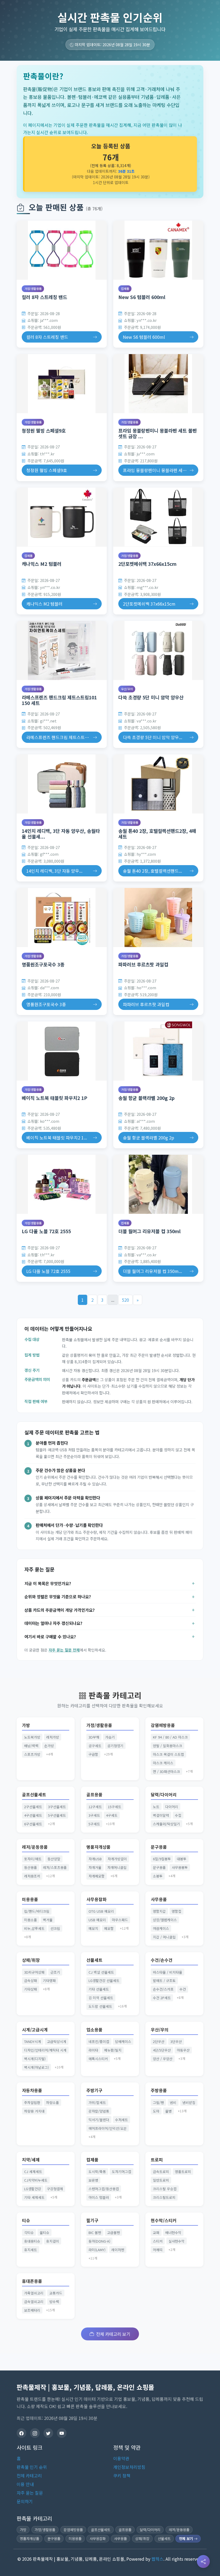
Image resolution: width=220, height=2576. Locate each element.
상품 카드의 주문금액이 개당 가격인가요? (60, 1610)
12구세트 (95, 1807)
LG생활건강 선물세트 (104, 1980)
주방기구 (94, 2090)
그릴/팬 (158, 2102)
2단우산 (159, 2041)
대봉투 (182, 1859)
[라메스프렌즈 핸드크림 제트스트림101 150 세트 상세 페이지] (62, 650)
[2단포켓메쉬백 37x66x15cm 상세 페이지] (158, 517)
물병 (168, 2111)
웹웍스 (157, 2559)
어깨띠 (158, 2250)
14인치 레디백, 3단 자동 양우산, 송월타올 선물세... (61, 834)
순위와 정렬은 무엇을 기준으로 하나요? (58, 1596)
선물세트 (94, 1960)
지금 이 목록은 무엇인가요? (48, 1583)
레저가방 (53, 1737)
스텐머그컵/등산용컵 (104, 2189)
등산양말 (54, 1859)
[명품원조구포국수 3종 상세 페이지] (62, 918)
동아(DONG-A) (99, 2241)
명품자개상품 (98, 1847)
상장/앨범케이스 (165, 1920)
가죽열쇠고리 (34, 2293)
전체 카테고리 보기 (113, 2334)
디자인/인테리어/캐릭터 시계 (45, 2050)
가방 (26, 1725)
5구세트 (94, 1824)
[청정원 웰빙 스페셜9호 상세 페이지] (62, 384)
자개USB (95, 1859)
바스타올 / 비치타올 (168, 1972)
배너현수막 (173, 2233)
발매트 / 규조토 (164, 1980)
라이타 (93, 2050)
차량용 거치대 (34, 2111)
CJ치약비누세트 (36, 2180)
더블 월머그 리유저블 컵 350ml (149, 1231)
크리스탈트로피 (164, 2197)
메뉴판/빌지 (113, 2050)
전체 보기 (186, 2539)
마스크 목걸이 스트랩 (168, 1754)
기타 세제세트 (34, 2197)
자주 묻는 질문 (30, 2493)
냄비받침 (189, 2102)
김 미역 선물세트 (101, 1998)
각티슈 (29, 2233)
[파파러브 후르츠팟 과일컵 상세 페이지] (158, 918)
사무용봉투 (180, 1867)
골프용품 (94, 1795)
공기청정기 (115, 1746)
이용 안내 (25, 2484)
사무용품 (159, 1899)
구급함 (93, 1754)
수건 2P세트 (162, 1998)
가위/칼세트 (97, 2102)
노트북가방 (32, 1737)
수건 (183, 1989)
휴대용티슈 (32, 2241)
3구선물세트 (57, 1807)
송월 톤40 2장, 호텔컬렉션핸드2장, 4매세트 (157, 834)
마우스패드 (120, 1920)
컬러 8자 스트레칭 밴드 (44, 297)
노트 (156, 1807)
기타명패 (49, 1980)
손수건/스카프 (163, 1989)
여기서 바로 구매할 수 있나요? (50, 1636)
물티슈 (45, 2233)
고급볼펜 (113, 2233)
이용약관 (121, 2458)
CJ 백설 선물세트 (101, 1972)
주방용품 (159, 2090)
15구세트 (115, 1807)
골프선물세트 (34, 1795)
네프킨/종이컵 (99, 2041)
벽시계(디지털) (35, 2059)
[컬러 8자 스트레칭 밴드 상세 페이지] (62, 250)
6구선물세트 (33, 1824)
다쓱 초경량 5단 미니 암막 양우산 (151, 697)
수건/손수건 (162, 1960)
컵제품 (125, 289)
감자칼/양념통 (99, 2111)
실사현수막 (177, 2241)
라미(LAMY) (97, 2250)
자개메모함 (97, 1876)
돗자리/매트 (33, 1859)
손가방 (49, 1746)
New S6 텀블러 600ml (142, 297)
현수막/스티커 (164, 2220)
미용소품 (31, 1920)
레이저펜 (118, 2250)
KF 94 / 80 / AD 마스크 (170, 1737)
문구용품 (159, 1847)
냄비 (173, 2102)
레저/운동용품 (35, 1847)
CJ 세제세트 (33, 2172)
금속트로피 (161, 2172)
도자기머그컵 (122, 2172)
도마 (156, 2111)
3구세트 (94, 1815)
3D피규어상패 (34, 1972)
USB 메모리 (97, 1920)
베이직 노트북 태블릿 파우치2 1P (54, 1098)
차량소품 (53, 2102)
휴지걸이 (53, 2241)
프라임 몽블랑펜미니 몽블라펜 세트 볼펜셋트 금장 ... (157, 433)
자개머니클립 (117, 1867)
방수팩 (54, 2302)
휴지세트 (31, 2250)
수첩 (178, 1815)
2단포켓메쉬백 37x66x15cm (147, 564)
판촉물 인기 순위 (32, 2467)
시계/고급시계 (35, 2030)
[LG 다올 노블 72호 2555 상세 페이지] (62, 1184)
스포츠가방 (32, 1754)
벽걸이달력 (161, 1815)
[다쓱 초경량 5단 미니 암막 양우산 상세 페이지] (158, 650)
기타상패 (31, 1989)
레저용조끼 (32, 1876)
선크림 (55, 1928)
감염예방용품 (163, 1725)
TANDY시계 (33, 2041)
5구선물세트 (57, 1815)
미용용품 (30, 1899)
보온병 (93, 2180)
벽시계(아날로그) (36, 2067)
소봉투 (158, 1876)
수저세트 (122, 2120)
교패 (156, 2233)
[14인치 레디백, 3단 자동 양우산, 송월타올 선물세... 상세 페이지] (62, 784)
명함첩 (177, 1911)
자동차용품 (32, 2090)
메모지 (93, 1928)
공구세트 (95, 1746)
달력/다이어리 (164, 1795)
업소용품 (94, 2030)
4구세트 (112, 1815)
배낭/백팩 (31, 1746)
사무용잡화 (96, 1899)
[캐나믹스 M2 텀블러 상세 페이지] (62, 517)
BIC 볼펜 (95, 2233)
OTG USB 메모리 (101, 1911)
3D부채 (94, 1737)
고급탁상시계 (57, 2041)
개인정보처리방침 (129, 2467)
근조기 (55, 1972)
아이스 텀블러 (99, 2197)
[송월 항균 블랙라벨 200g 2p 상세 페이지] (158, 1051)
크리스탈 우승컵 (165, 2189)
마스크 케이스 (163, 1763)
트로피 (157, 2160)
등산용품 (31, 1867)
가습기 (110, 1737)
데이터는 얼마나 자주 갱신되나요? (53, 1623)
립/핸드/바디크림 (37, 1911)
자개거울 (95, 1867)
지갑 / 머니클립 (164, 1937)
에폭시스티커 (98, 2059)
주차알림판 (32, 2102)
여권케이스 (161, 1928)
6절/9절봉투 (162, 1859)
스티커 (158, 2241)
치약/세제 (31, 2160)
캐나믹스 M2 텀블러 (42, 564)
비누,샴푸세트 (34, 1928)
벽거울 (48, 1920)
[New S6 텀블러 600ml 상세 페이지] (158, 250)
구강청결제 (55, 2189)
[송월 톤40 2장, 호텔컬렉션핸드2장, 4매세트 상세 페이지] (158, 784)
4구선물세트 (33, 1815)
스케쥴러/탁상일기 (166, 1824)
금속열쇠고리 (34, 2302)
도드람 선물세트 (100, 2006)
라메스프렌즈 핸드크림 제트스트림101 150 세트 (59, 700)
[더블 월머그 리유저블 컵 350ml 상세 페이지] (158, 1184)
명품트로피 (183, 2172)
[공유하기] (203, 2561)
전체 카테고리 (29, 2476)
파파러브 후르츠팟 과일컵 (143, 964)
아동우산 (183, 2050)
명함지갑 (159, 1911)
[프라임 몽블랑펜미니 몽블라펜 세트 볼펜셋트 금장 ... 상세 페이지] (158, 384)
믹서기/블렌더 (99, 2120)
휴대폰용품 (32, 2281)
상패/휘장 (31, 1960)
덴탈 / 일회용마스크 (168, 1746)
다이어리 (172, 1807)
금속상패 (31, 1980)
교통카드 (56, 2293)
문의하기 (25, 2501)
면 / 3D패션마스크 (166, 1771)
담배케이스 (123, 2041)
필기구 (92, 2220)
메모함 (109, 1928)
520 (125, 1300)
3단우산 (176, 2041)
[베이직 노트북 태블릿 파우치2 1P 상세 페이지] (62, 1051)
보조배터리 (32, 2310)
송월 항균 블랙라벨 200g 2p (146, 1098)
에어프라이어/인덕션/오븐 (108, 2128)
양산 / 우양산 (163, 2059)
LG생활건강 (33, 2189)
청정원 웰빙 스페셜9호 (44, 431)
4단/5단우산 (162, 2050)
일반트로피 (161, 2180)
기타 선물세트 (99, 1989)
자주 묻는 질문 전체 (64, 1650)
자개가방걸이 (117, 1859)
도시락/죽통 (97, 2172)
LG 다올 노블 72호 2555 (46, 1231)
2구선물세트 (33, 1807)
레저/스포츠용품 (55, 1867)
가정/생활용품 (33, 289)
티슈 (26, 2220)
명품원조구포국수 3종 (43, 964)
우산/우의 (127, 689)
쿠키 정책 (122, 2476)
